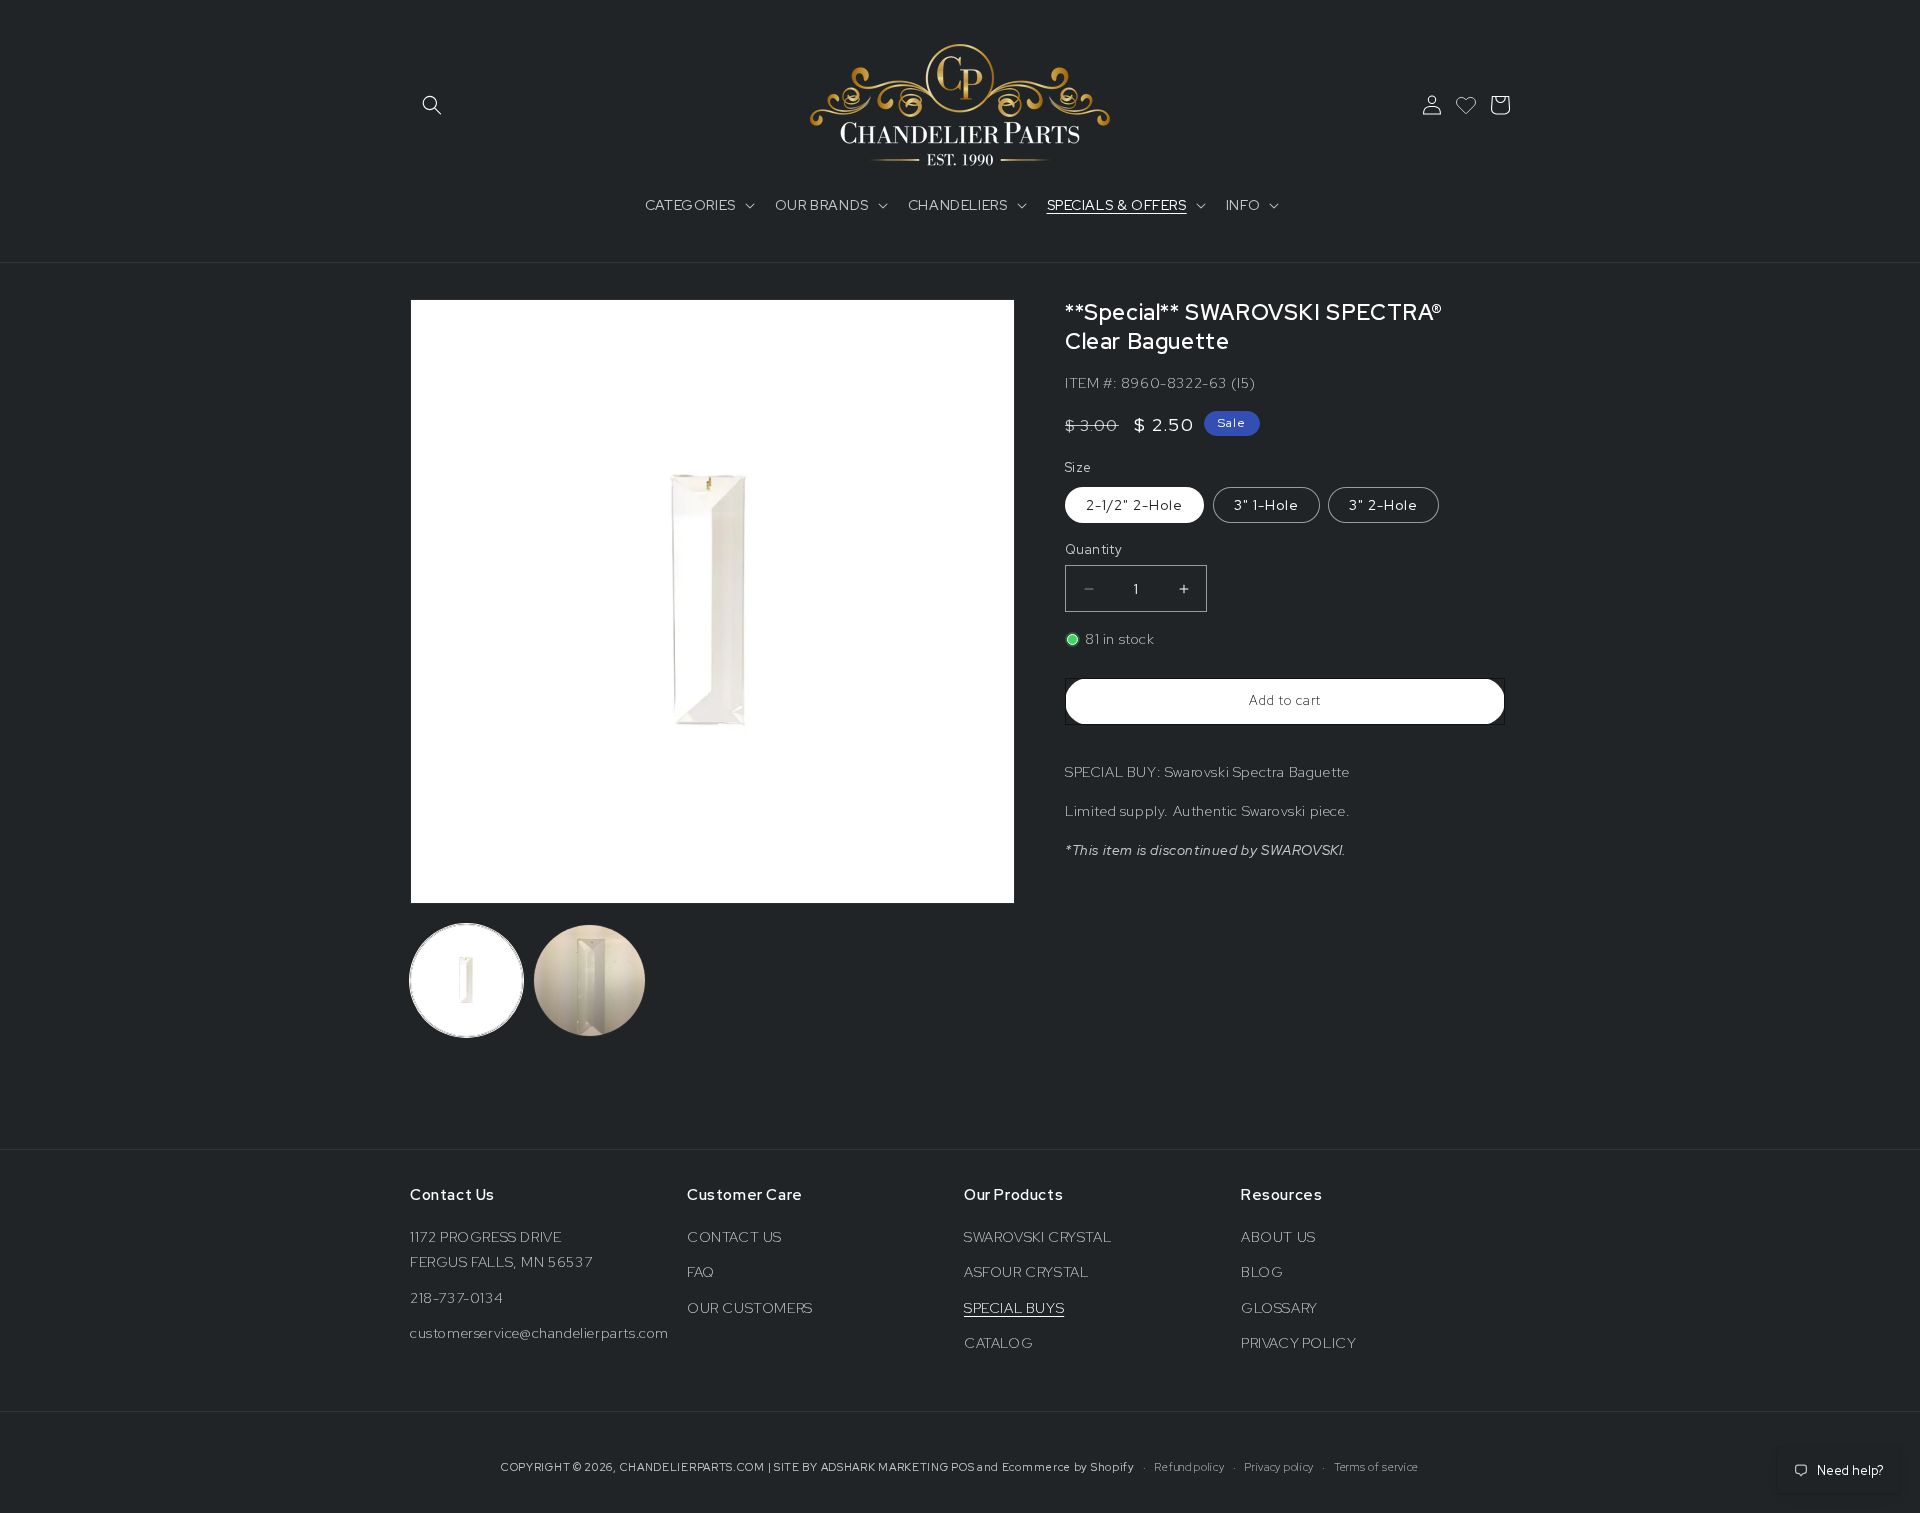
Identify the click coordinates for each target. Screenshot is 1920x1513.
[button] (432, 105)
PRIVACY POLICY (1298, 1343)
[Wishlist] (1466, 105)
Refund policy (1189, 1467)
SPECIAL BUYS (1014, 1308)
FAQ (701, 1272)
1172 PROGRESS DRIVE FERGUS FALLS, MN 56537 (501, 1249)
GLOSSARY (1279, 1308)
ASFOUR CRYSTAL (1026, 1272)
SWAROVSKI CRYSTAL (1037, 1237)
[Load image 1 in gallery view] (466, 980)
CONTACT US (734, 1237)
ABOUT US (1278, 1237)
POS (962, 1467)
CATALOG (998, 1343)
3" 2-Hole (1383, 505)
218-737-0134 (456, 1298)
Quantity (1093, 549)
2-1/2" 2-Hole (1134, 505)
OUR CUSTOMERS (750, 1308)
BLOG (1262, 1272)
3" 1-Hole (1266, 505)
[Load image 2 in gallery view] (589, 980)
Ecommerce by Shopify (1068, 1467)
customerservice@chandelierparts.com (539, 1333)
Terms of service (1376, 1467)
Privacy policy (1279, 1467)
